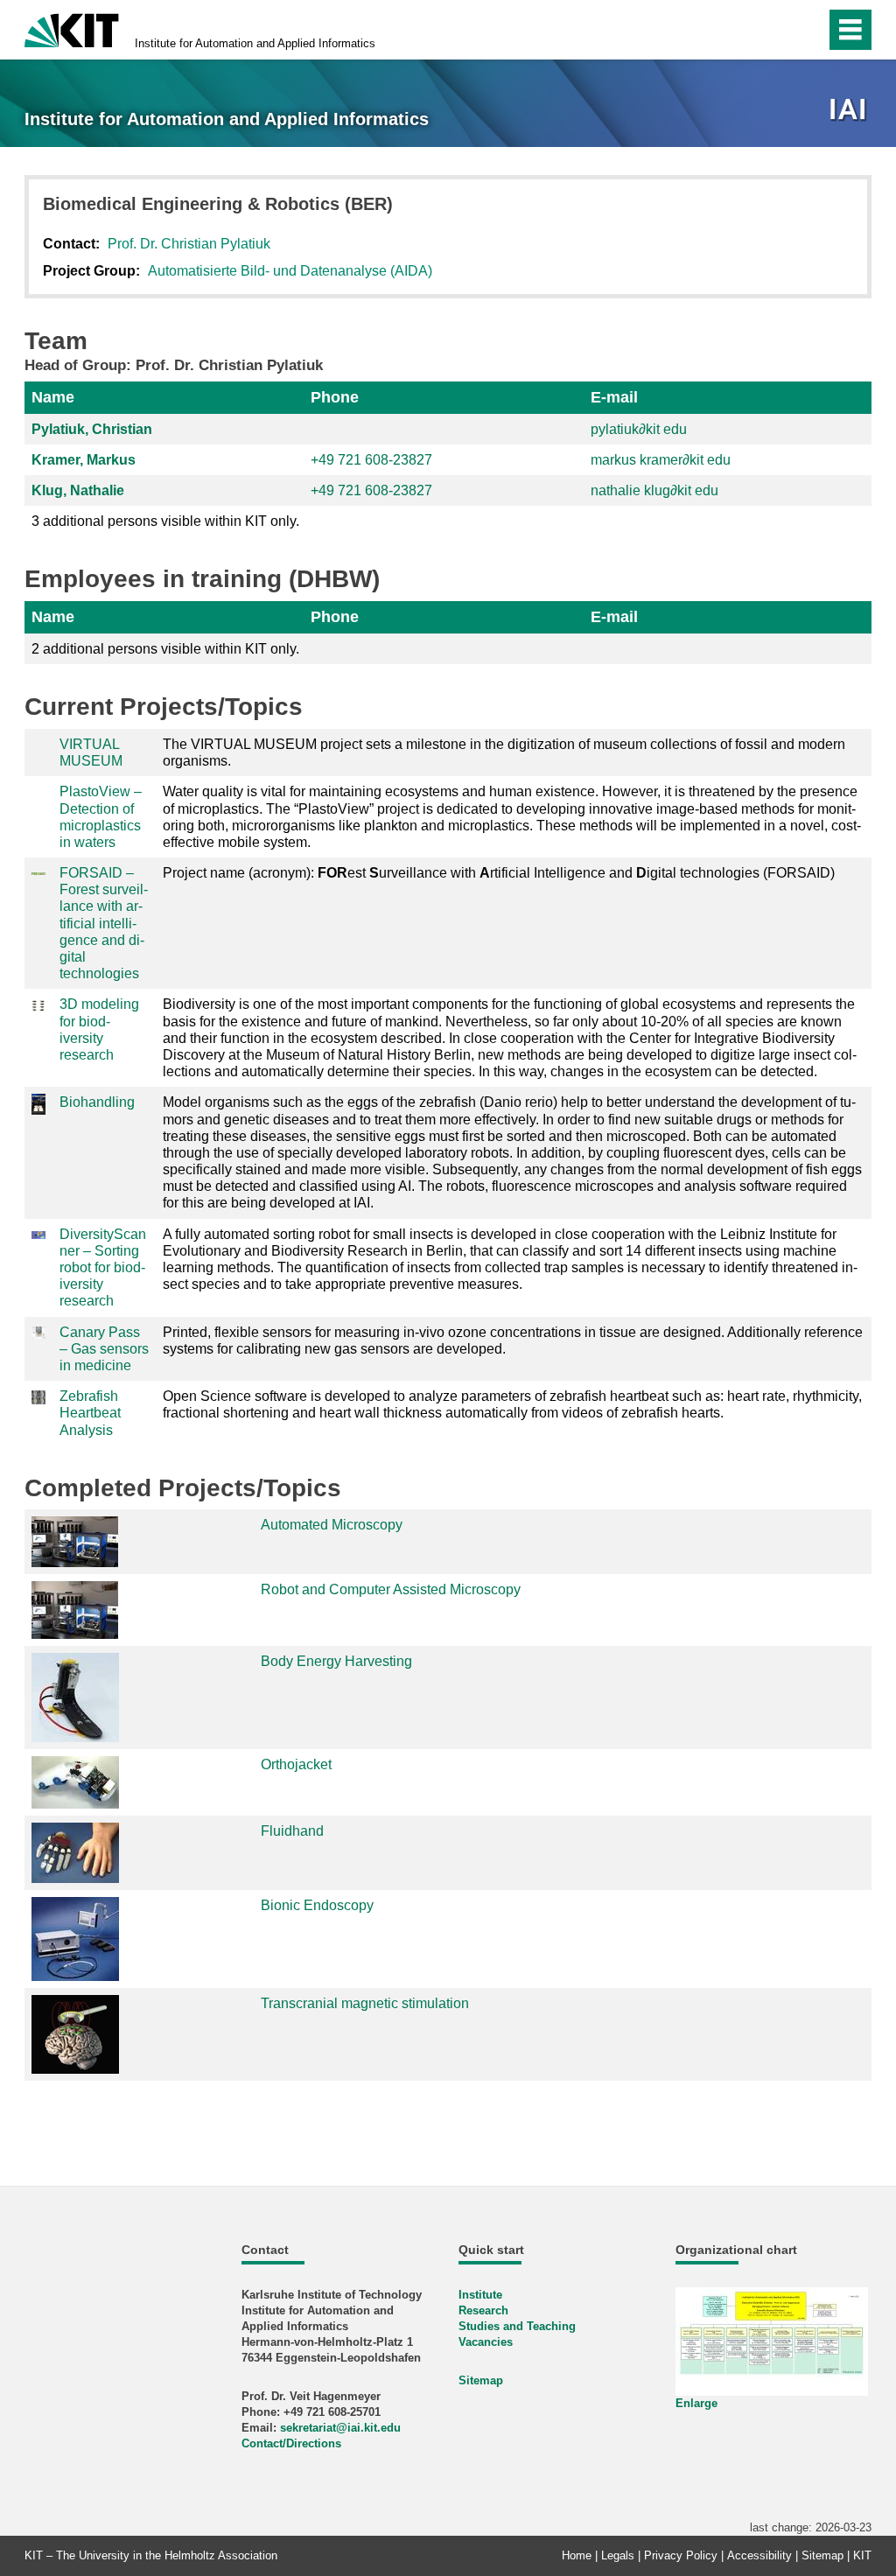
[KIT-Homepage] (72, 28)
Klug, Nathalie (78, 490)
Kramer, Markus (84, 460)
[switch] (775, 30)
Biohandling (97, 1102)
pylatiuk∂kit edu (639, 429)
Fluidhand (292, 1831)
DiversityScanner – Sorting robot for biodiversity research (103, 1268)
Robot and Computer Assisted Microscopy (391, 1589)
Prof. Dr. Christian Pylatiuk (189, 244)
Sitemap (481, 2380)
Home (577, 2555)
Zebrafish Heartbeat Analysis (90, 1413)
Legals (618, 2555)
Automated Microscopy (332, 1525)
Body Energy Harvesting (336, 1661)
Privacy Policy (681, 2555)
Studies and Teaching (517, 2326)
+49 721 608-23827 (371, 460)
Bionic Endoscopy (317, 1905)
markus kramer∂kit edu (661, 460)
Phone (335, 397)
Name (53, 397)
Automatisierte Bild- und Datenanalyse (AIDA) (290, 271)
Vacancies (486, 2342)
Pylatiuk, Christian (92, 429)
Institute (480, 2295)
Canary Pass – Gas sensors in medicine (104, 1349)
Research (483, 2310)
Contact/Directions (291, 2443)
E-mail (614, 397)
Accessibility (759, 2555)
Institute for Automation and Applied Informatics (255, 43)
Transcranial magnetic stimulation (365, 2003)
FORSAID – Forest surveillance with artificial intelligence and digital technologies (104, 923)
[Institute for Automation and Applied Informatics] (850, 111)
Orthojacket (296, 1764)
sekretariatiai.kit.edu (340, 2428)
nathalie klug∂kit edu (654, 490)
